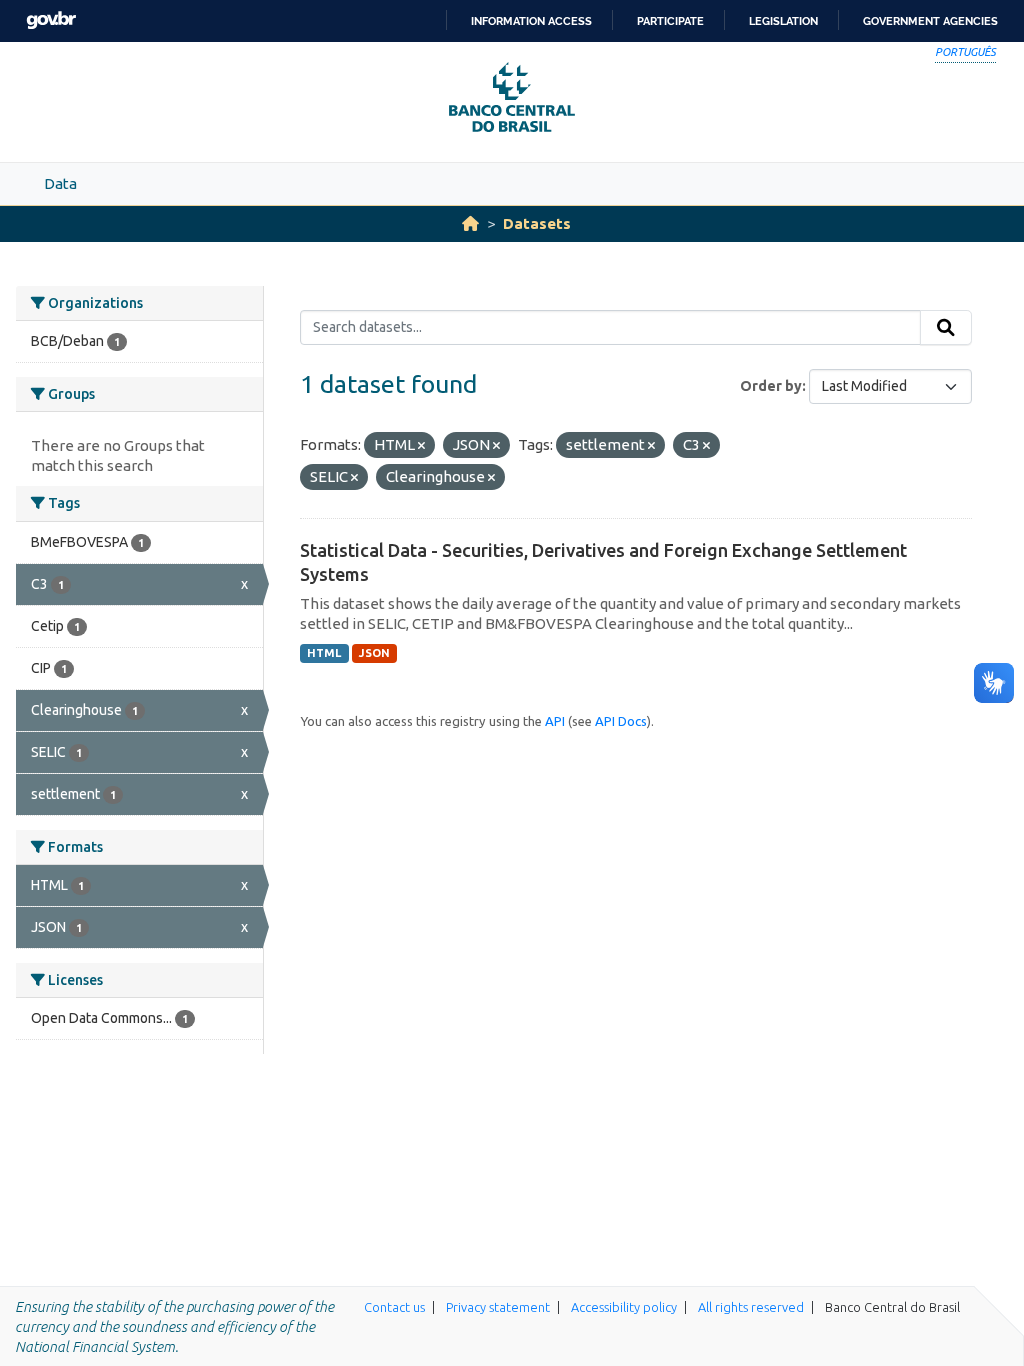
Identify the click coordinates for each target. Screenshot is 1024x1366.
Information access (531, 21)
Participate (670, 21)
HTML (324, 653)
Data (60, 183)
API (555, 721)
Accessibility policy (624, 1307)
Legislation (783, 21)
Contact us (394, 1307)
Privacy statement (498, 1307)
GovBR (51, 20)
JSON (374, 653)
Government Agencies (930, 21)
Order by (771, 386)
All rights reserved (751, 1307)
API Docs (621, 721)
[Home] (470, 223)
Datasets (537, 223)
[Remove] (421, 446)
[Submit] (946, 328)
